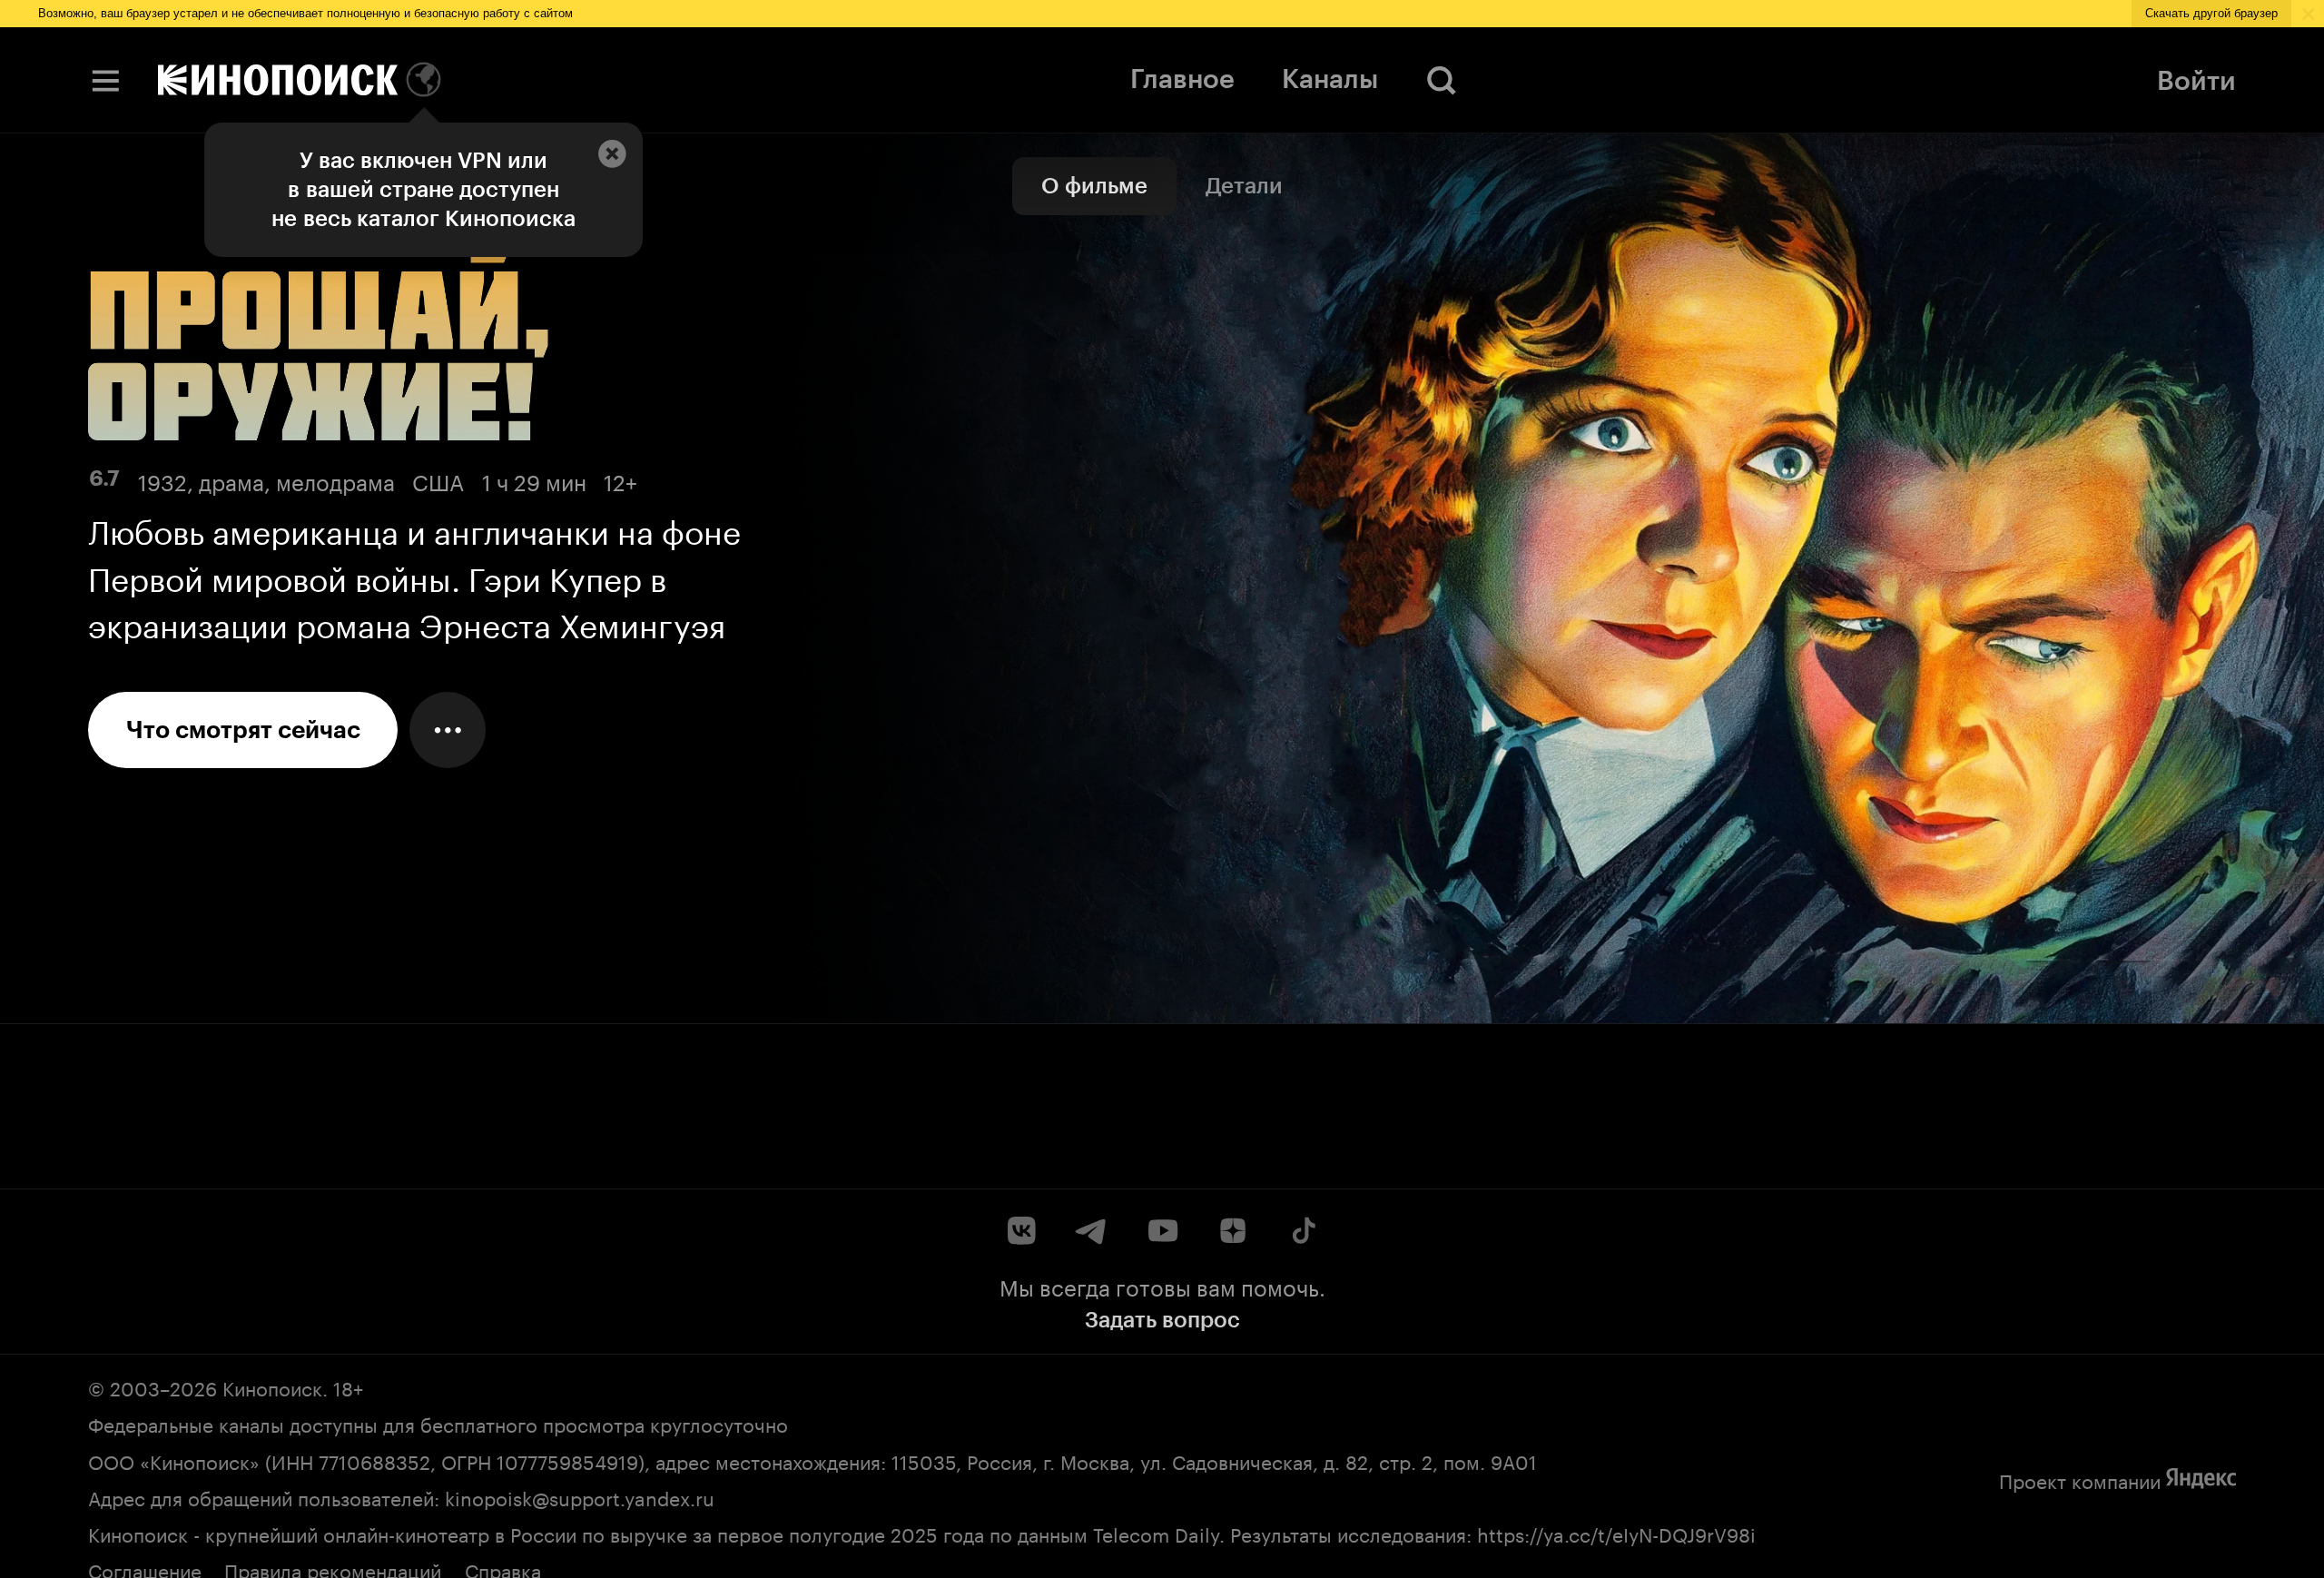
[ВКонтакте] (1022, 1231)
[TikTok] (1302, 1231)
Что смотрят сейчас (243, 730)
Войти (2196, 80)
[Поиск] (1442, 80)
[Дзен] (1232, 1231)
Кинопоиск (272, 1386)
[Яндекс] (2201, 1479)
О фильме (1094, 186)
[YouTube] (1162, 1231)
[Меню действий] (448, 730)
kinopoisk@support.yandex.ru (580, 1496)
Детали (1244, 186)
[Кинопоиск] (278, 80)
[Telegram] (1092, 1231)
